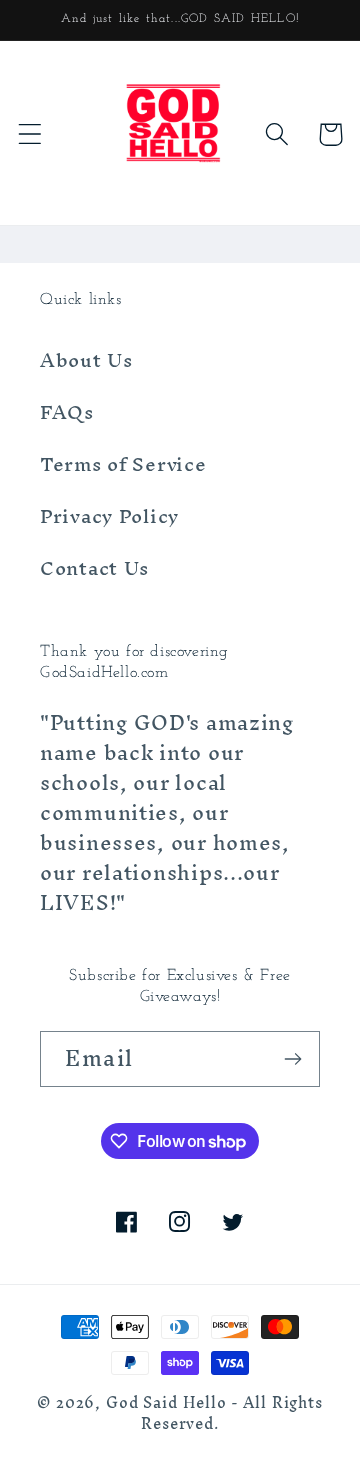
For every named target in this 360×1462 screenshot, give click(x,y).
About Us (86, 360)
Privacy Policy (109, 516)
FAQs (67, 412)
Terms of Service (123, 464)
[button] (30, 134)
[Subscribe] (292, 1059)
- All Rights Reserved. (232, 1413)
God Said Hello (166, 1403)
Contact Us (94, 568)
